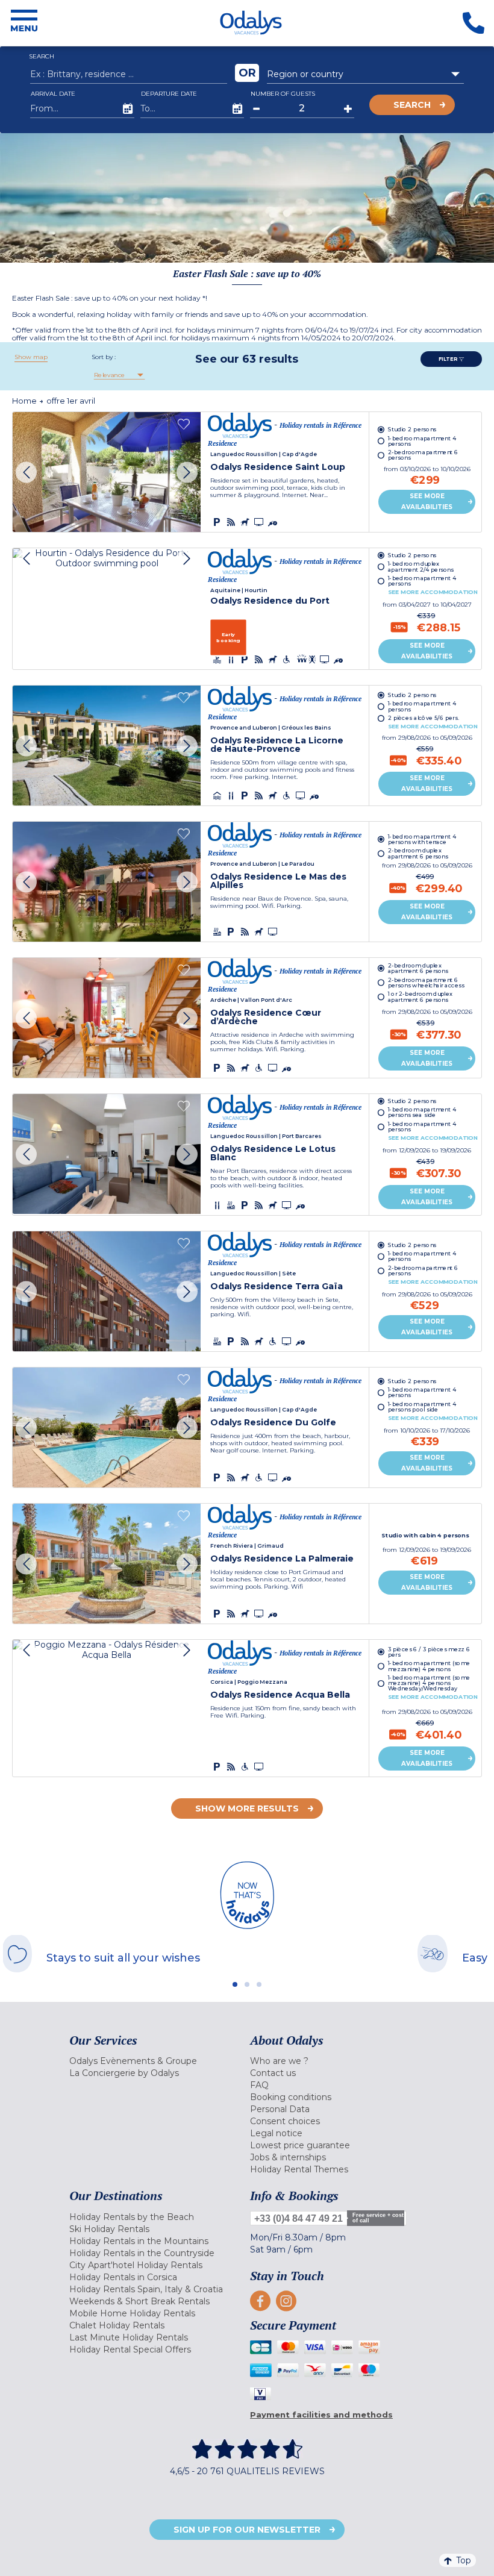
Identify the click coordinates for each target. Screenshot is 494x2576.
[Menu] (24, 23)
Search (412, 105)
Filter (449, 359)
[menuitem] (157, 2061)
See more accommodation (433, 592)
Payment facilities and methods (321, 2415)
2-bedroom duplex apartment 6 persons (418, 854)
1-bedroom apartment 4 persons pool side (422, 1407)
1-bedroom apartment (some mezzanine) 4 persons (429, 1666)
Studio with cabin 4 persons (426, 1535)
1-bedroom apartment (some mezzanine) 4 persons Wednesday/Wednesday (429, 1683)
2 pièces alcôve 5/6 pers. (424, 718)
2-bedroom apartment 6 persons (423, 455)
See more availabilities (427, 502)
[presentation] (26, 472)
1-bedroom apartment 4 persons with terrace (422, 839)
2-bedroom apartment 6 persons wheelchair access (426, 983)
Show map (31, 357)
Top (464, 2560)
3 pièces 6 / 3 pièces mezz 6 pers (429, 1652)
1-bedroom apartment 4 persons (422, 441)
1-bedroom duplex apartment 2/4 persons (421, 567)
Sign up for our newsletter (247, 2530)
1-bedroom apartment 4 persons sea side (422, 1112)
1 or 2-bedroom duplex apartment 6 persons (420, 997)
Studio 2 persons (412, 429)
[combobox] (365, 74)
